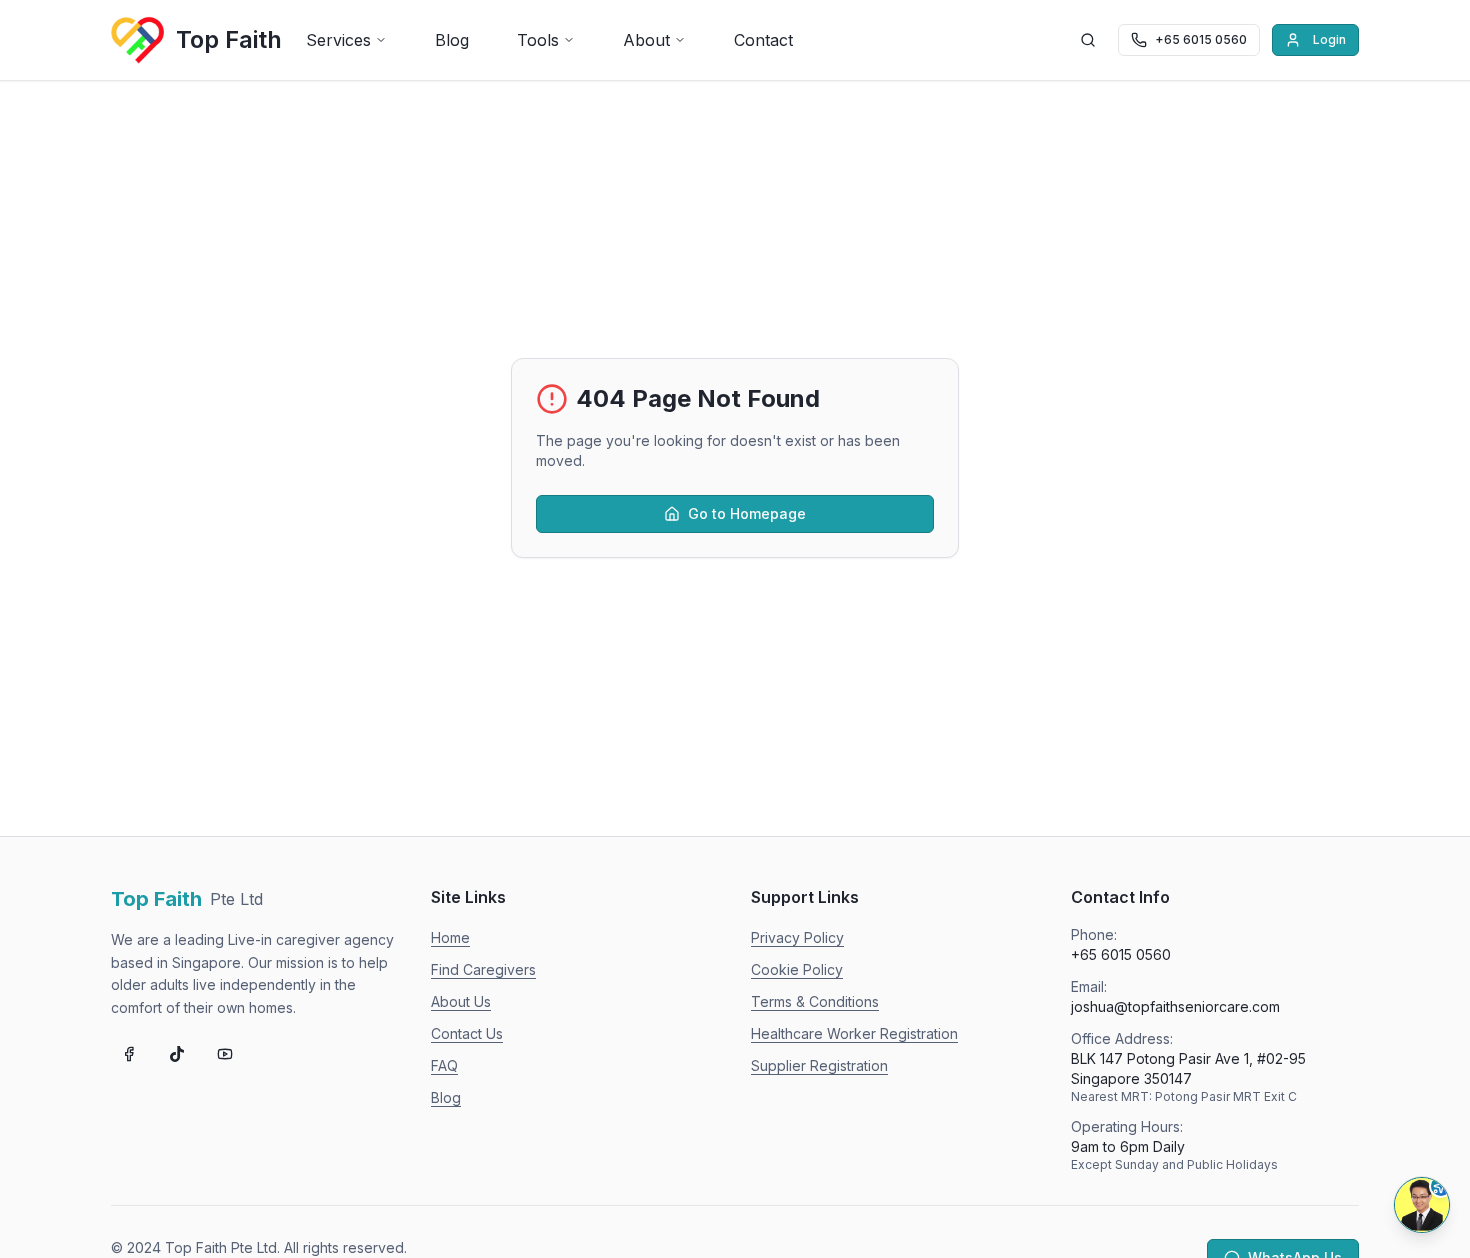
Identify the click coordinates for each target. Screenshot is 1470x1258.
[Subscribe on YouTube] (225, 1054)
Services (338, 40)
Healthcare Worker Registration (854, 1033)
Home (450, 937)
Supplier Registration (819, 1065)
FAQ (444, 1065)
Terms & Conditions (815, 1001)
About (646, 40)
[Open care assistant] (1422, 1205)
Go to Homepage (747, 513)
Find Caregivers (483, 969)
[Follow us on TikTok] (177, 1054)
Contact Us (467, 1033)
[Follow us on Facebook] (129, 1054)
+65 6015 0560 (1121, 954)
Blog (452, 40)
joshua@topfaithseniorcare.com (1175, 1006)
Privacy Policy (797, 937)
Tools (538, 40)
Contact (763, 40)
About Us (461, 1001)
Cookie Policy (797, 969)
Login (1329, 39)
